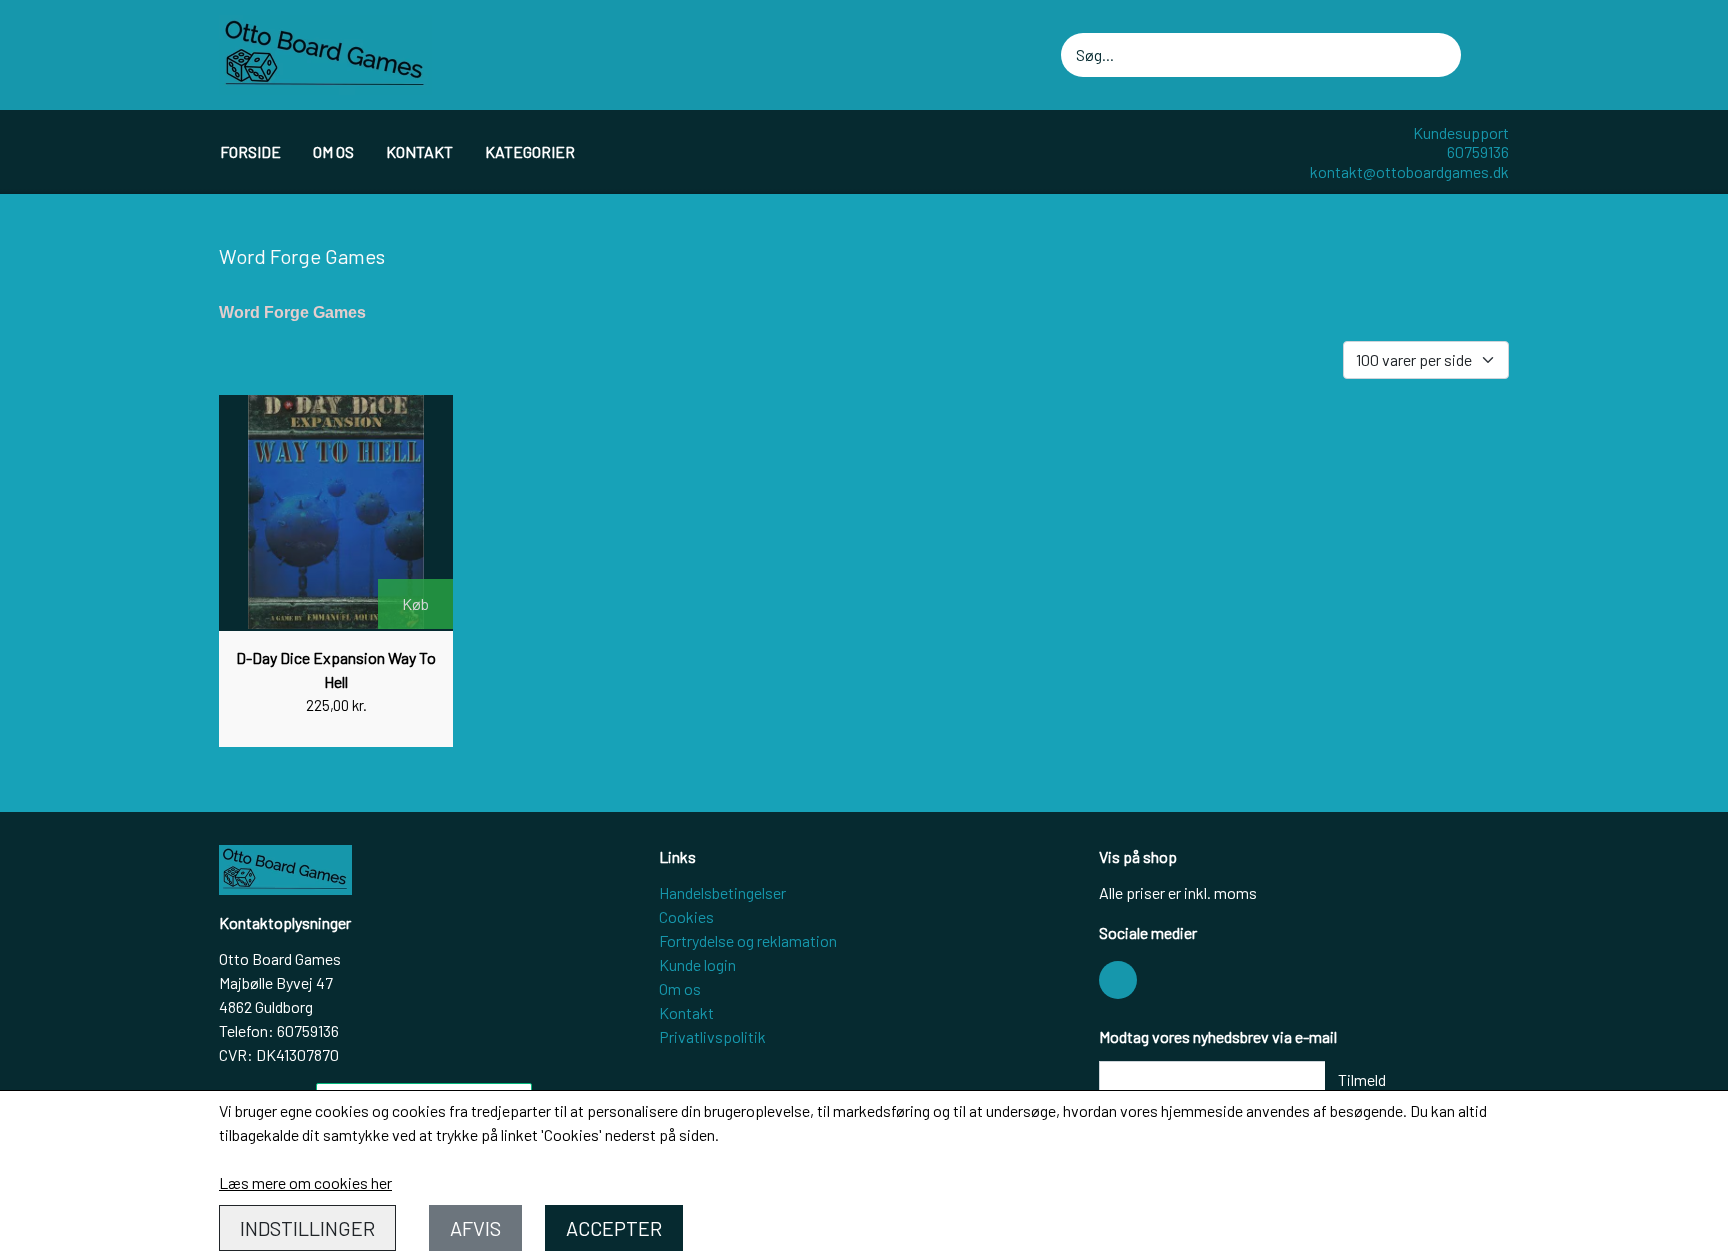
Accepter (614, 1228)
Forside (250, 151)
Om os (333, 151)
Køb (415, 603)
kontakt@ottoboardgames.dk (1409, 171)
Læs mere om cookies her (305, 1182)
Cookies (686, 916)
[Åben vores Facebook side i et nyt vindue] (1118, 980)
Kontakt (419, 151)
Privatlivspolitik (712, 1036)
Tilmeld (1362, 1079)
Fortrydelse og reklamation (748, 940)
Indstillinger (307, 1228)
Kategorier (530, 151)
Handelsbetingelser (722, 892)
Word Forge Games (292, 312)
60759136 (1478, 151)
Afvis (475, 1228)
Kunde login (697, 964)
